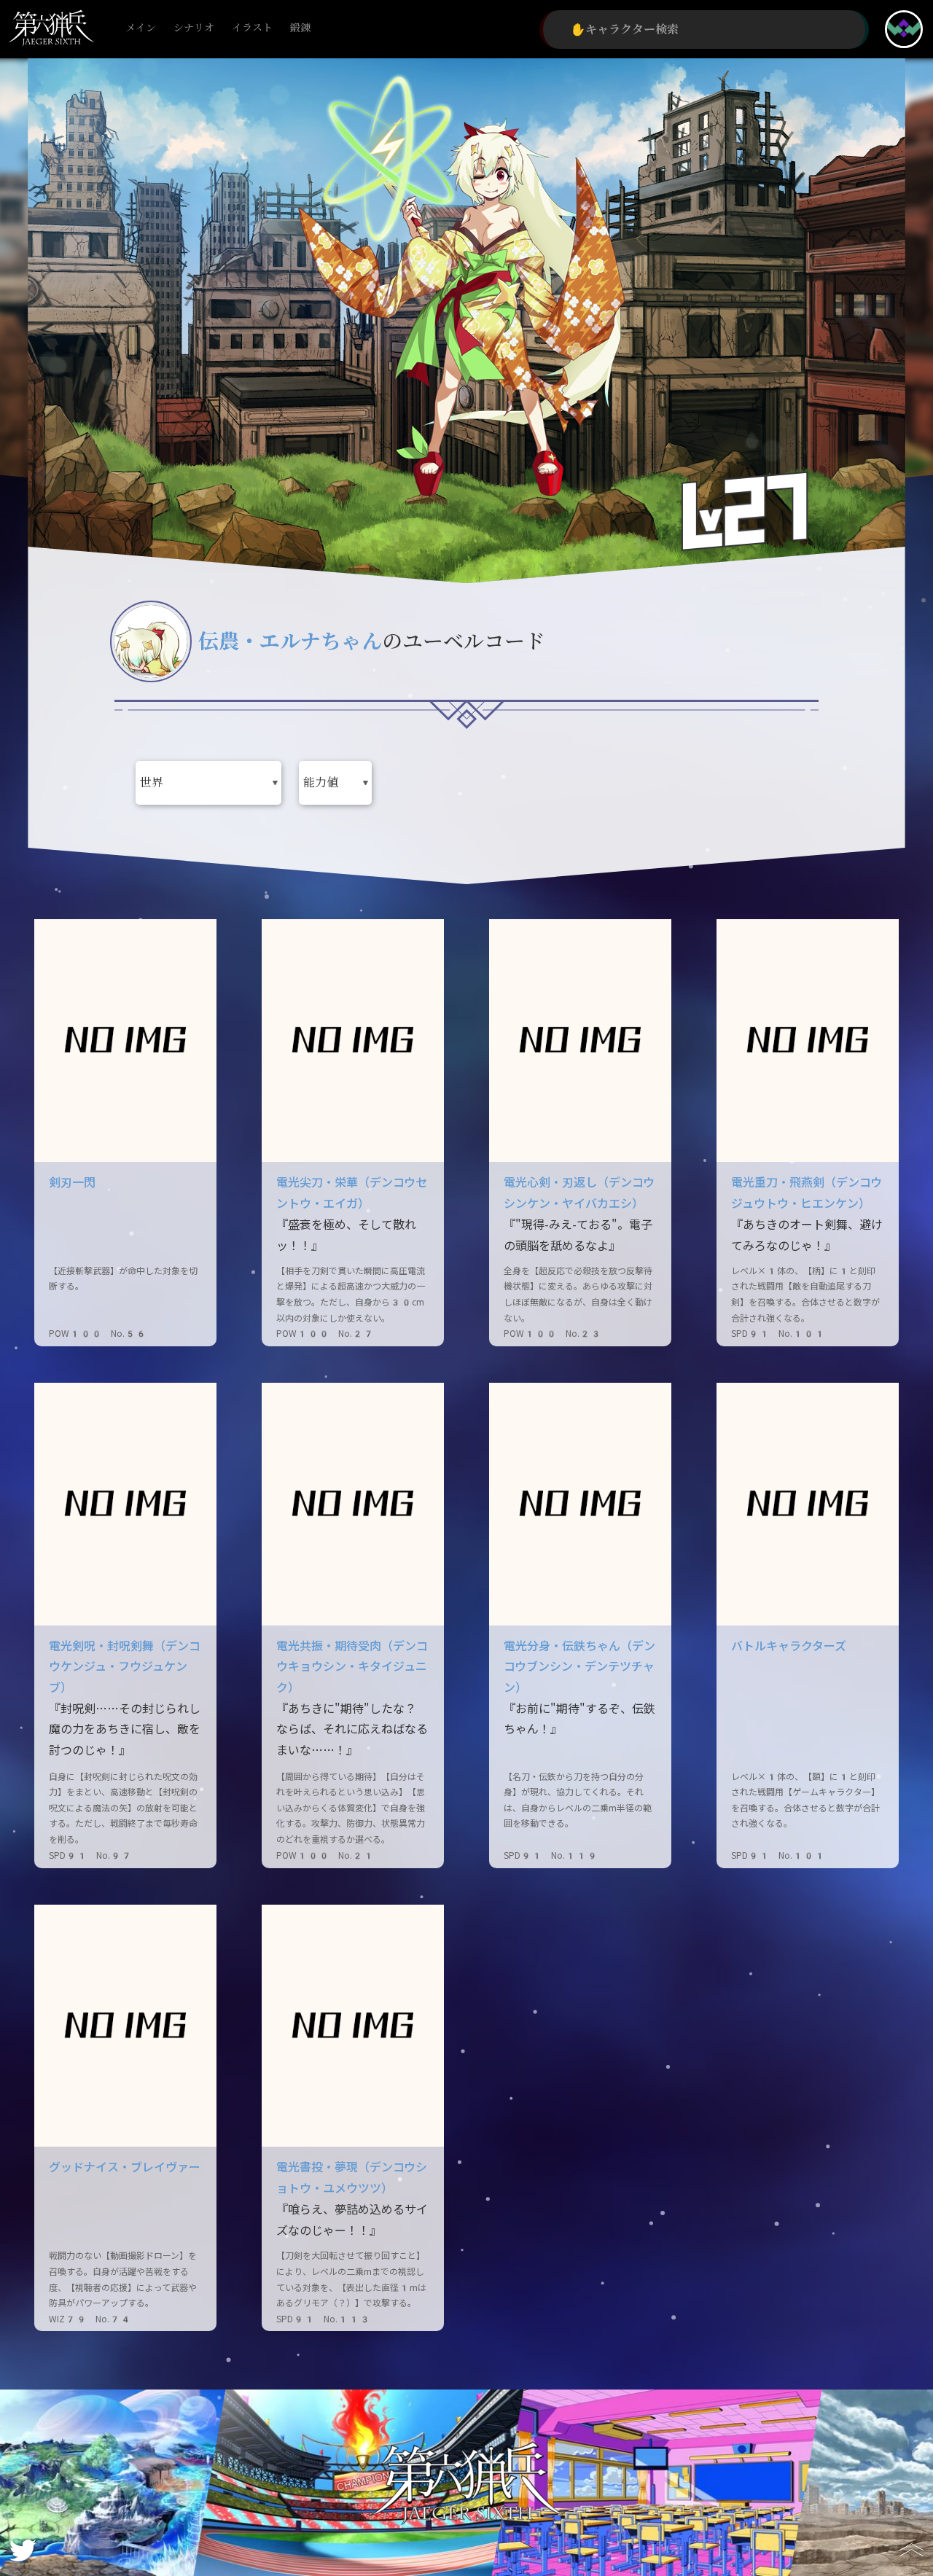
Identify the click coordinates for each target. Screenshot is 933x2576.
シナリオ (194, 28)
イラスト (252, 28)
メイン (141, 28)
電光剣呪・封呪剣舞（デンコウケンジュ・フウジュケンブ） (125, 1667)
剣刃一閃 (72, 1183)
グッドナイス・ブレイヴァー (125, 2167)
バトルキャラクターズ (789, 1646)
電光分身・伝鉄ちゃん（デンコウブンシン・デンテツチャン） (579, 1667)
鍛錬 (300, 28)
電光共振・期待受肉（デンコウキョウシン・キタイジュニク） (352, 1667)
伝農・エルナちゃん (290, 642)
